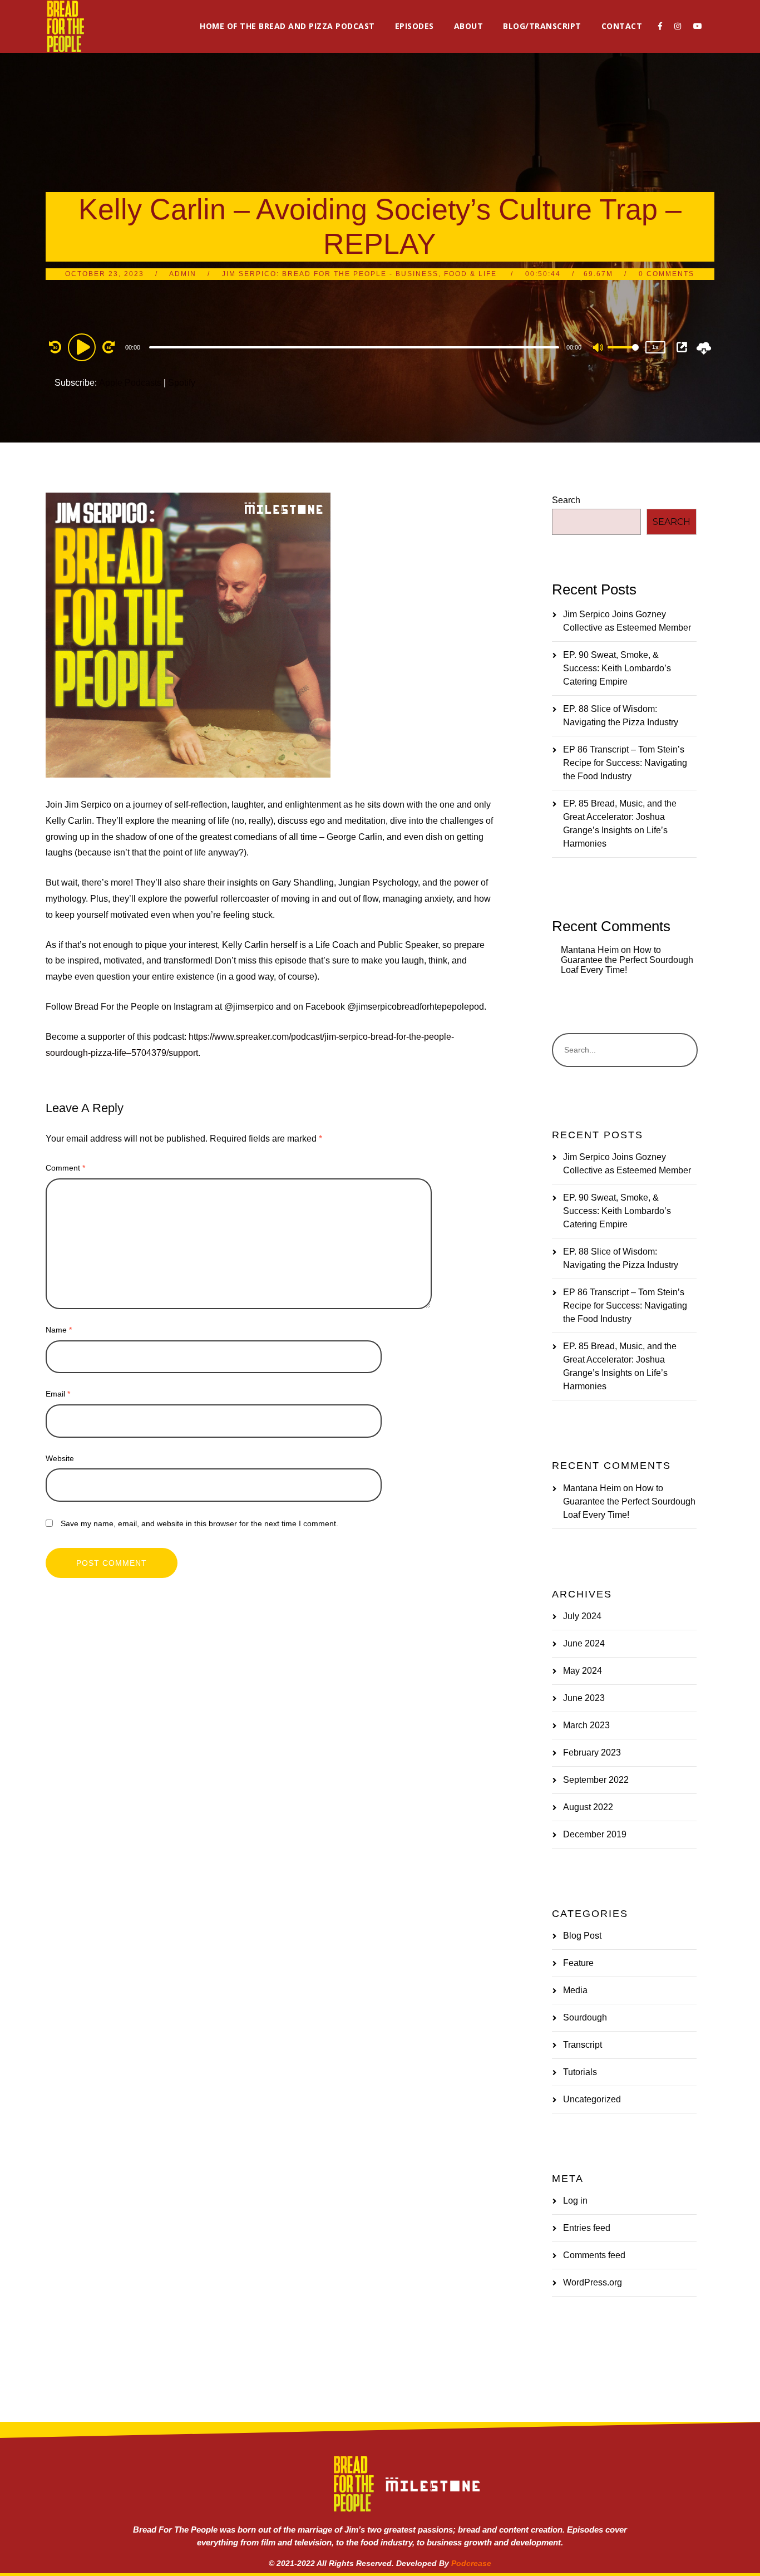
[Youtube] (698, 26)
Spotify (182, 383)
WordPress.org (593, 2282)
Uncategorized (592, 2099)
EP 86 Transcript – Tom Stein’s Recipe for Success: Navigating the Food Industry (625, 763)
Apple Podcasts (130, 383)
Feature (578, 1963)
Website (60, 1458)
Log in (575, 2201)
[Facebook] (660, 26)
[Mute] (599, 348)
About (469, 26)
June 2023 (584, 1698)
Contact (622, 26)
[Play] (83, 347)
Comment (65, 1168)
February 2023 (592, 1752)
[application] (356, 347)
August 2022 (588, 1807)
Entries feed (587, 2228)
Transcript (583, 2045)
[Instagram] (678, 26)
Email (58, 1394)
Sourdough (585, 2017)
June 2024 (584, 1643)
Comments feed (594, 2255)
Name (59, 1330)
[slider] (623, 356)
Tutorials (580, 2072)
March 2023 (586, 1725)
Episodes (414, 26)
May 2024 (583, 1671)
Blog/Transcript (542, 26)
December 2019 (595, 1834)
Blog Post (582, 1936)
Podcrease (471, 2563)
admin (183, 274)
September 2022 (596, 1780)
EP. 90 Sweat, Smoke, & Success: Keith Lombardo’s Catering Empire (617, 668)
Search (566, 500)
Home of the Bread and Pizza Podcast (287, 26)
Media (575, 1990)
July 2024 (582, 1616)
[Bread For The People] (65, 26)
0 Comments (667, 274)
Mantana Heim (590, 950)
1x (655, 347)
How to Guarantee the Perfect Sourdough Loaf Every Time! (627, 960)
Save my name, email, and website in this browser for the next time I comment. (199, 1523)
